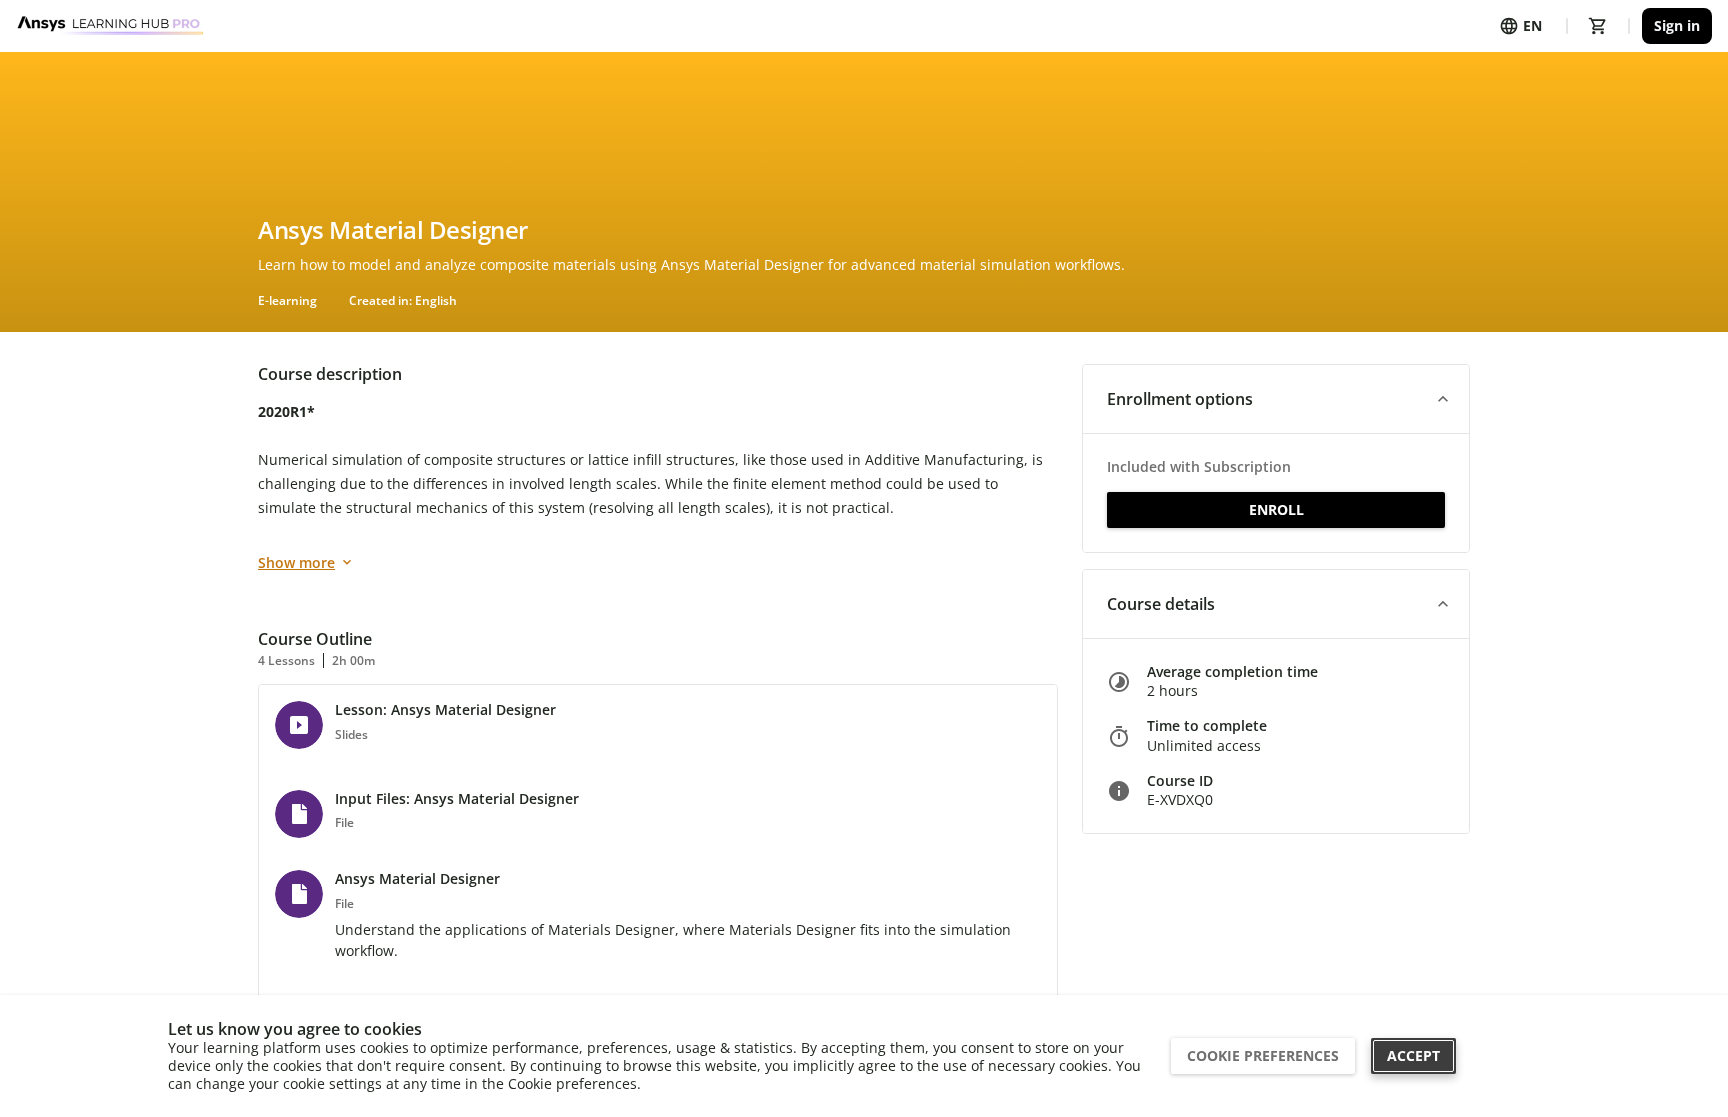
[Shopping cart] (1598, 26)
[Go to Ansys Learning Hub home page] (111, 26)
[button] (1276, 399)
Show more (296, 562)
